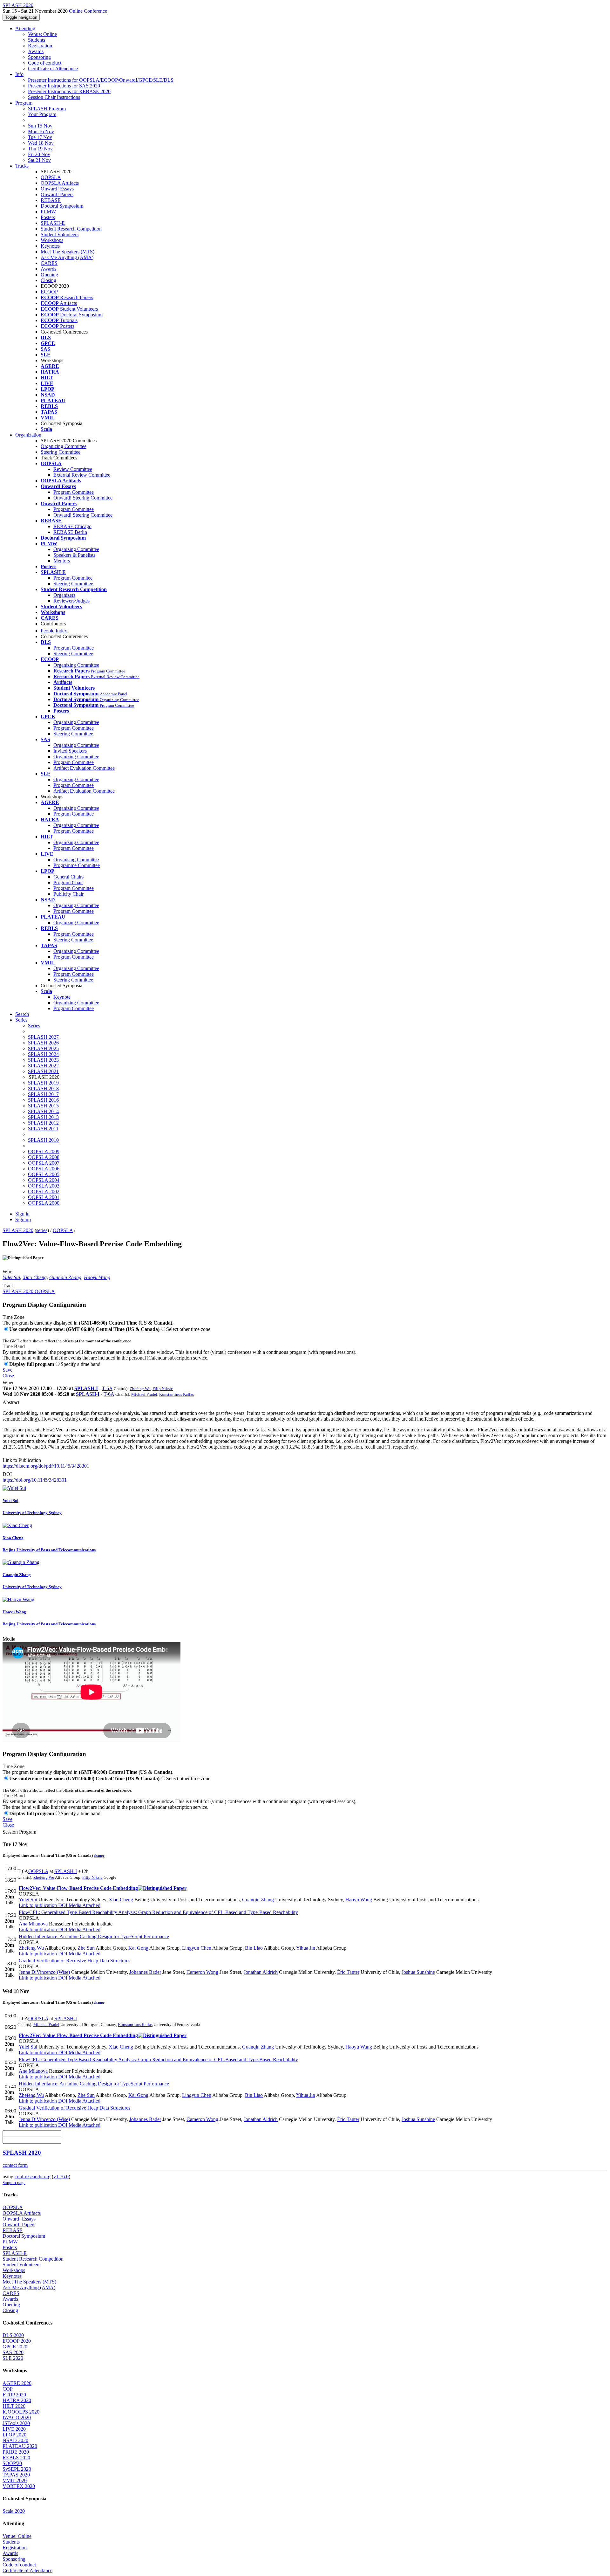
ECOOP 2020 (17, 2341)
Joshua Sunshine (418, 1972)
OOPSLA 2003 (44, 1186)
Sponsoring (39, 57)
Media (9, 1639)
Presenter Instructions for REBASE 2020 (69, 91)
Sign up (23, 1219)
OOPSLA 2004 (44, 1180)
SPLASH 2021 (43, 1071)
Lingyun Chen (197, 1948)
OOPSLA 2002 (44, 1192)
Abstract (11, 1402)
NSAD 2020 (15, 2440)
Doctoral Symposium (62, 206)
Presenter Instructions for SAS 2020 (64, 86)
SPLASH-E (53, 223)
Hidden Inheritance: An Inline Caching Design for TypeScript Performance (94, 1936)
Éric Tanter (348, 1972)
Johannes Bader (145, 1972)
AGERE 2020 (17, 2383)
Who (7, 1272)
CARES (49, 263)
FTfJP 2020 (14, 2395)
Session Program (19, 1832)
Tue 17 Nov (40, 137)
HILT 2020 (14, 2406)
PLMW (48, 212)
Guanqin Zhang (65, 1277)
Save (7, 1370)
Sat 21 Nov (39, 160)
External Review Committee (82, 475)
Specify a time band (81, 1364)
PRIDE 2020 (16, 2452)
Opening (49, 275)
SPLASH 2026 (43, 1043)
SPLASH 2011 (43, 1129)
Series (34, 1026)
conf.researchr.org (33, 2177)
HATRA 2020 (17, 2400)
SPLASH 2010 (43, 1140)
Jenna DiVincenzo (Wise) (44, 1972)
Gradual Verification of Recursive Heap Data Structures (75, 1961)
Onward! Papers (57, 194)
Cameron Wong (202, 1972)
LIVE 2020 (14, 2429)
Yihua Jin (306, 1948)
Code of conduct (45, 63)
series (42, 1230)
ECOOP (49, 292)
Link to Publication (22, 1460)
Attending (25, 28)
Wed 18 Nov (41, 143)
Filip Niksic (163, 1389)
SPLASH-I (86, 1388)
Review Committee (73, 469)
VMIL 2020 (15, 2480)
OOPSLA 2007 (44, 1163)
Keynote (62, 997)
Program (24, 103)
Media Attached (84, 1905)
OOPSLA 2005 (44, 1174)
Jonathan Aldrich (261, 1972)
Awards (36, 51)
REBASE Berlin (70, 532)
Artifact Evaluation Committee (84, 768)
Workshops (52, 240)
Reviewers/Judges (71, 601)
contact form (15, 2165)
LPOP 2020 (14, 2435)
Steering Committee (61, 452)
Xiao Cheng (35, 1277)
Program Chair (68, 882)
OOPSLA (51, 177)
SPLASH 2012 (43, 1123)
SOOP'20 (12, 2463)
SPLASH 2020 (18, 1230)
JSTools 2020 (16, 2423)
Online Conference (88, 11)
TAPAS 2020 (16, 2475)
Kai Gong (138, 1948)
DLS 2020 (13, 2335)
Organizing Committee (64, 446)
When (9, 1383)
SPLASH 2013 (43, 1117)
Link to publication (38, 1905)
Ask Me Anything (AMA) (67, 257)
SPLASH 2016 (43, 1100)
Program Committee (74, 492)
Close (8, 1376)
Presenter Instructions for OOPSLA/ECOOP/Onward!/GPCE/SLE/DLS (101, 80)
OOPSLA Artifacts (60, 183)
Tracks (22, 166)
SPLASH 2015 (43, 1106)
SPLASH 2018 (43, 1088)
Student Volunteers (60, 234)
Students (37, 40)
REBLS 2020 (16, 2458)
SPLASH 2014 (43, 1111)
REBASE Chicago (72, 526)
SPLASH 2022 (43, 1066)
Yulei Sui (11, 1277)
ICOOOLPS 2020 (21, 2412)
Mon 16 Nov (41, 131)
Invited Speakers (70, 751)
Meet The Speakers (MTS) (68, 252)
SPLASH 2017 (43, 1094)
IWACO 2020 (17, 2418)
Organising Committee (76, 860)
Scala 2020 (14, 2511)
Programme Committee (77, 865)
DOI (7, 1474)
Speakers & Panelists (74, 555)
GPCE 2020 (15, 2347)
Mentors (62, 561)
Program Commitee (73, 578)
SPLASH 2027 (43, 1037)
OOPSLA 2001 (44, 1197)
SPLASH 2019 (43, 1083)
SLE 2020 (13, 2358)
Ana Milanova (33, 1924)
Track (8, 1286)
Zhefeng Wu (140, 1389)
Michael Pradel (144, 1394)
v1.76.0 (61, 2177)
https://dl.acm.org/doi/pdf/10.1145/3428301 (46, 1466)
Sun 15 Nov (40, 126)
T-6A (107, 1388)
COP (8, 2389)
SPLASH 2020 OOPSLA (29, 1291)
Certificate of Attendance (53, 69)
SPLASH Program (47, 109)
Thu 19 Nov (40, 149)
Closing (48, 280)
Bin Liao (254, 1948)
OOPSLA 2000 (44, 1203)
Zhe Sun (86, 1948)
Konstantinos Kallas (176, 1394)
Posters (48, 217)
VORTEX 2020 (19, 2486)
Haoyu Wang (97, 1277)
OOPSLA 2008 (44, 1157)
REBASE (51, 200)
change (99, 1856)
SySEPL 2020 (17, 2469)
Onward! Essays (57, 189)
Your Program (42, 114)
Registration (40, 46)
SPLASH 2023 (43, 1060)
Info (19, 74)
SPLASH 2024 (43, 1054)
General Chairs (68, 877)
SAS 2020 (13, 2352)
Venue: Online (42, 34)
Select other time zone (188, 1329)
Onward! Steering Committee (83, 498)
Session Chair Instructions (54, 97)
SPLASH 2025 (43, 1048)
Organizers (64, 595)
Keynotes (50, 246)
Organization (28, 435)
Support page (14, 2183)
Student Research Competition (71, 229)
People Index (54, 631)
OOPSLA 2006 (44, 1169)
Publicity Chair (68, 894)
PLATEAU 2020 (20, 2446)
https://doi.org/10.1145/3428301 (35, 1480)
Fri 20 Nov (39, 154)
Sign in (22, 1214)
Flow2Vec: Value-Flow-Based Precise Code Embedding (78, 1888)
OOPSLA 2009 (44, 1151)
